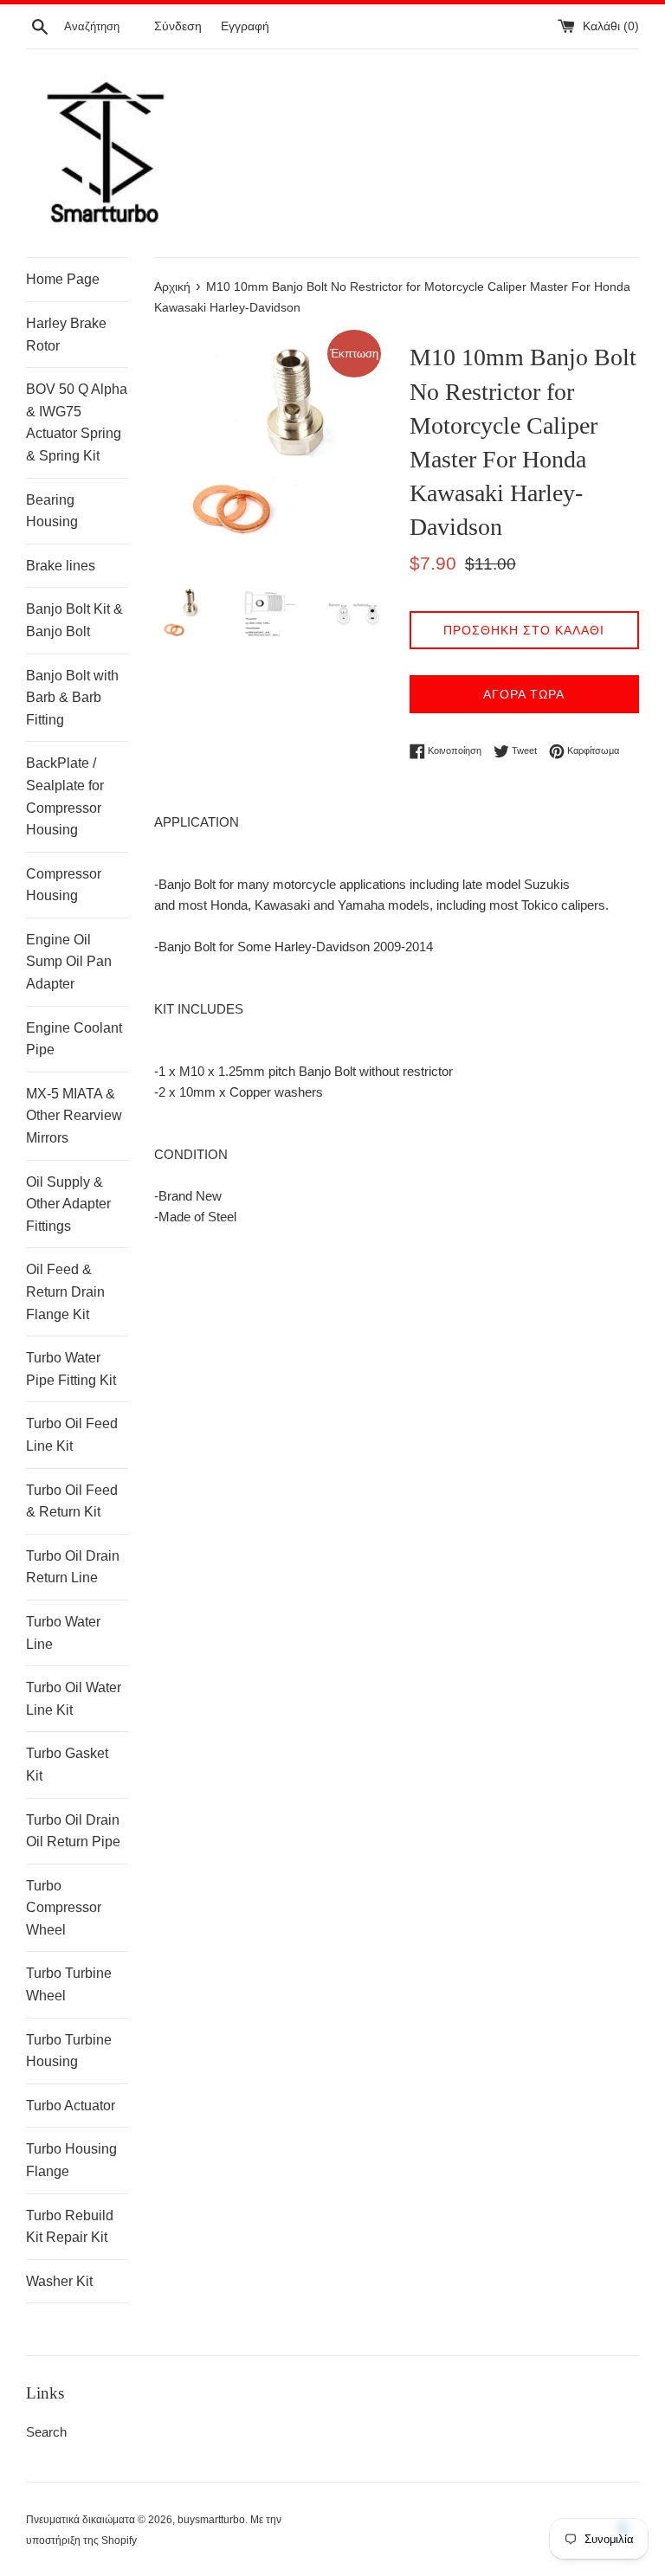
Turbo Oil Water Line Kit (74, 1699)
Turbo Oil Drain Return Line (73, 1567)
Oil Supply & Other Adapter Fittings (68, 1204)
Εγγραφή (245, 26)
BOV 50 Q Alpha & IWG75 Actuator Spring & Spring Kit (77, 422)
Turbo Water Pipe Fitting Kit (71, 1369)
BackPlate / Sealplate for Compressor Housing (65, 796)
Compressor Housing (64, 885)
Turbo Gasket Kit (67, 1765)
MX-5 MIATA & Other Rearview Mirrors (74, 1116)
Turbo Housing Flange (71, 2160)
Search (46, 2432)
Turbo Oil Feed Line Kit (72, 1435)
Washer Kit (59, 2281)
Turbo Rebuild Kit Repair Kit (70, 2227)
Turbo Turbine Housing (69, 2051)
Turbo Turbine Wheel (69, 1984)
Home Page (63, 279)
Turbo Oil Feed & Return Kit (72, 1501)
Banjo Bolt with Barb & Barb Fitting (72, 698)
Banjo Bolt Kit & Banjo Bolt (74, 620)
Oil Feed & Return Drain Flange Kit (65, 1291)
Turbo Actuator (71, 2106)
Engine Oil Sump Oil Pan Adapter (69, 962)
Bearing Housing (52, 511)
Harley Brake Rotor (66, 335)
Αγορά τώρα (524, 694)
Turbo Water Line (63, 1633)
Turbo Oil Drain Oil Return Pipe (73, 1831)
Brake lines (61, 566)
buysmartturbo (211, 2520)
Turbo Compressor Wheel (64, 1908)
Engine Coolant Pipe (74, 1039)
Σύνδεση (178, 26)
